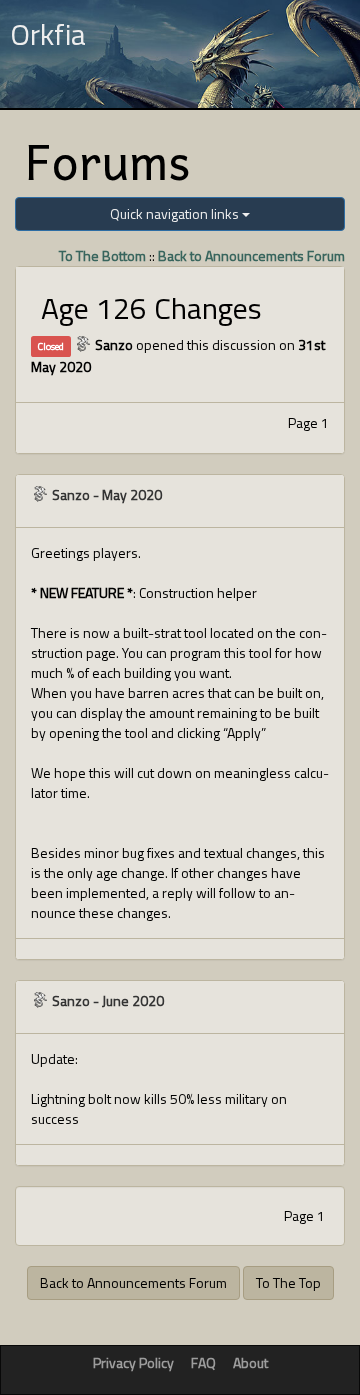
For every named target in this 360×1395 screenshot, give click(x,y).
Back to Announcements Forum (251, 255)
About (250, 1362)
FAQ (203, 1362)
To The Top (288, 1282)
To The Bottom (102, 255)
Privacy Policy (133, 1362)
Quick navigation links (176, 213)
